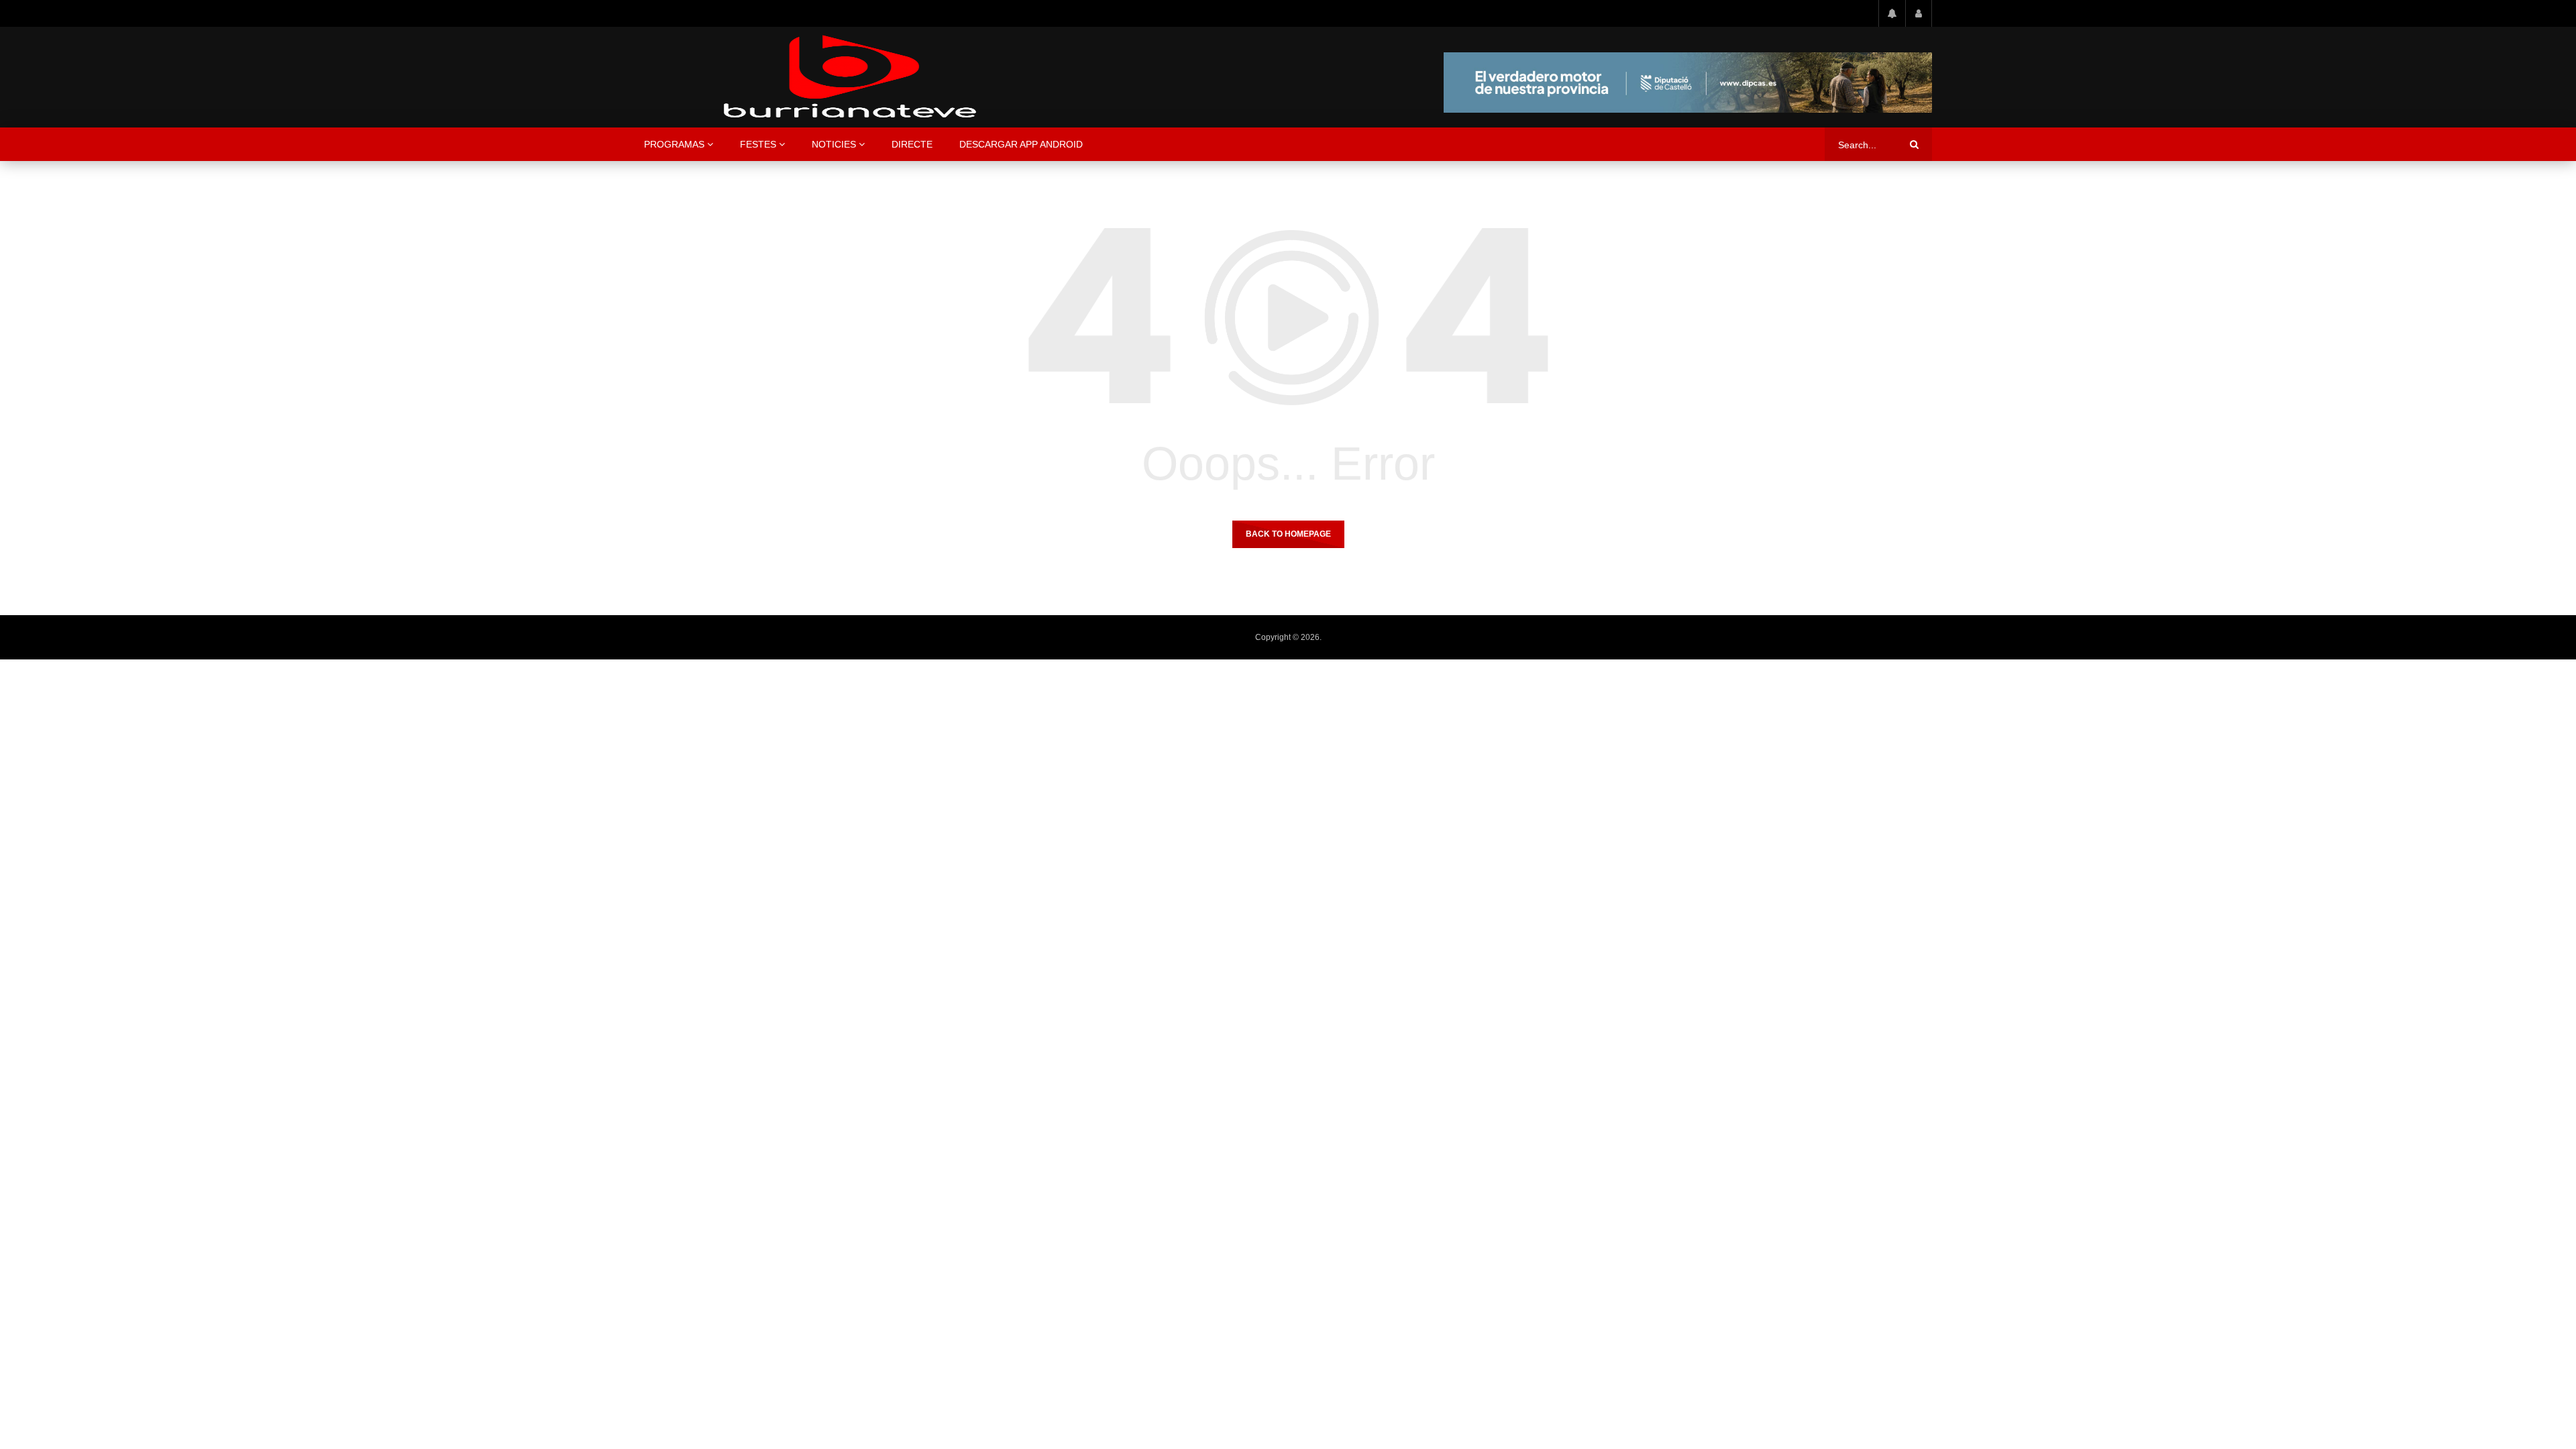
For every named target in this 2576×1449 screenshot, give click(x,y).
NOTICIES (834, 144)
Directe (912, 144)
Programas (674, 144)
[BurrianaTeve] (850, 77)
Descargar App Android (1021, 144)
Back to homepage (1288, 534)
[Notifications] (1892, 13)
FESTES (758, 144)
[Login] (1919, 13)
